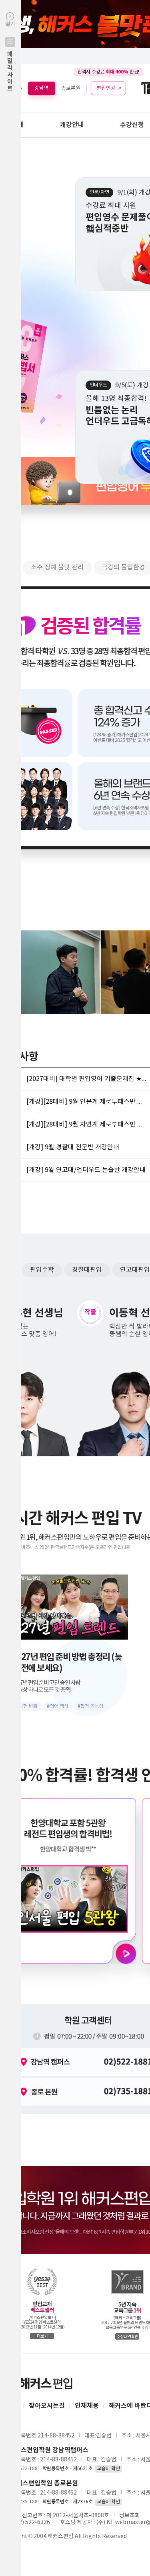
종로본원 (71, 88)
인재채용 (87, 2406)
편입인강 (106, 88)
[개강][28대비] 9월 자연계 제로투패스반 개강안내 (86, 1124)
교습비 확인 (108, 2469)
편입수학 (42, 1270)
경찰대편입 (87, 1270)
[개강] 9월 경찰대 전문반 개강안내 (73, 1147)
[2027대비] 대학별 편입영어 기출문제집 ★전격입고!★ (86, 1079)
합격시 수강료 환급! (108, 72)
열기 (10, 57)
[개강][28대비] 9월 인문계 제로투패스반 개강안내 (86, 1102)
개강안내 (72, 125)
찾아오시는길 (47, 2406)
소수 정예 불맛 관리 (57, 567)
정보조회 (130, 2516)
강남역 (42, 88)
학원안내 (12, 125)
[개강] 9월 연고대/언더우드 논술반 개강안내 (86, 1170)
